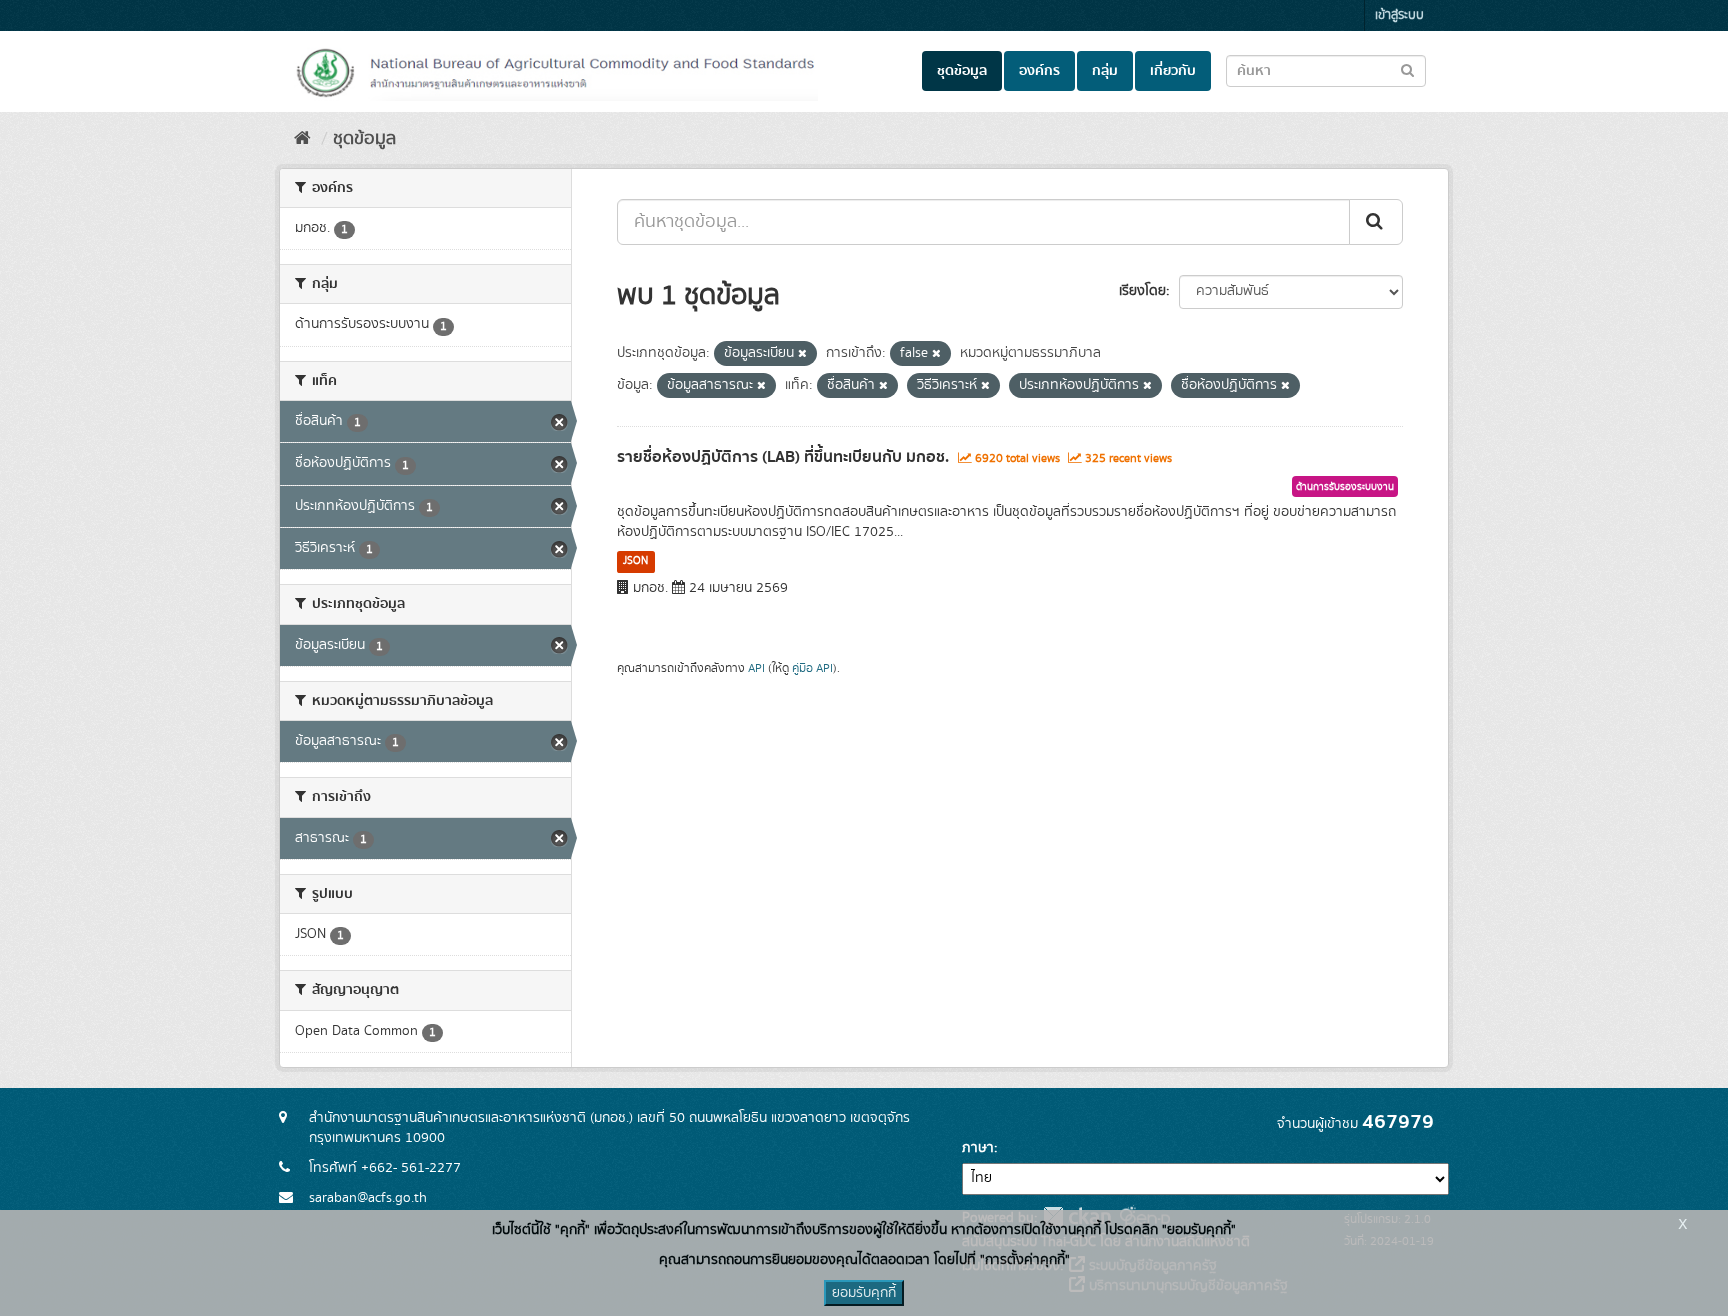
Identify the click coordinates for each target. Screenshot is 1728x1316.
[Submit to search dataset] (1407, 69)
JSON (635, 561)
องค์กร (1039, 71)
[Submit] (1376, 222)
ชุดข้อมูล (962, 71)
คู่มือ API (812, 668)
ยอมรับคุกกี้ (864, 1293)
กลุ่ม (1105, 71)
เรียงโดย (1142, 291)
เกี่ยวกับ (1173, 71)
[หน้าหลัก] (302, 139)
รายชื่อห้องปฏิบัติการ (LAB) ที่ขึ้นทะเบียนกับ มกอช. (783, 457)
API (756, 668)
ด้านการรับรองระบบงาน (1345, 487)
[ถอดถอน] (802, 354)
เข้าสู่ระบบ (1399, 15)
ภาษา (978, 1148)
